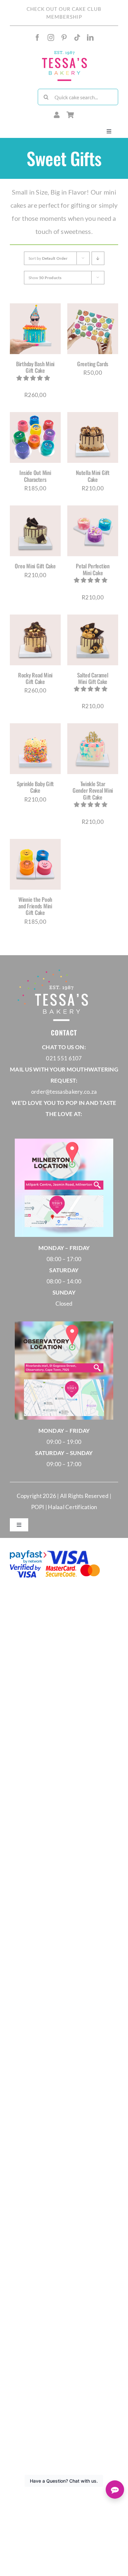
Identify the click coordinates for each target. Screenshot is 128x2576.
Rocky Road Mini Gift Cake (35, 678)
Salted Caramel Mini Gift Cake (93, 678)
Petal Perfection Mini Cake (93, 569)
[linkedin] (90, 38)
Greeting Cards (93, 364)
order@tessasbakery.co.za (64, 1092)
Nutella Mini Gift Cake (93, 476)
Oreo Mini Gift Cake (35, 566)
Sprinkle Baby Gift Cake (35, 787)
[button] (34, 378)
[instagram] (51, 38)
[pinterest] (64, 38)
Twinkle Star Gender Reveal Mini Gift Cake (93, 790)
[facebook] (37, 38)
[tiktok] (77, 38)
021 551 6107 (64, 1058)
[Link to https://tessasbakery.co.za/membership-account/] (57, 115)
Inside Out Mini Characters (35, 476)
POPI (38, 1507)
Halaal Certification (72, 1507)
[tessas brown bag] (64, 52)
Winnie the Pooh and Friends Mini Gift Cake (35, 906)
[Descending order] (98, 258)
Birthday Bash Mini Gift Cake (35, 367)
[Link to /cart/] (70, 115)
